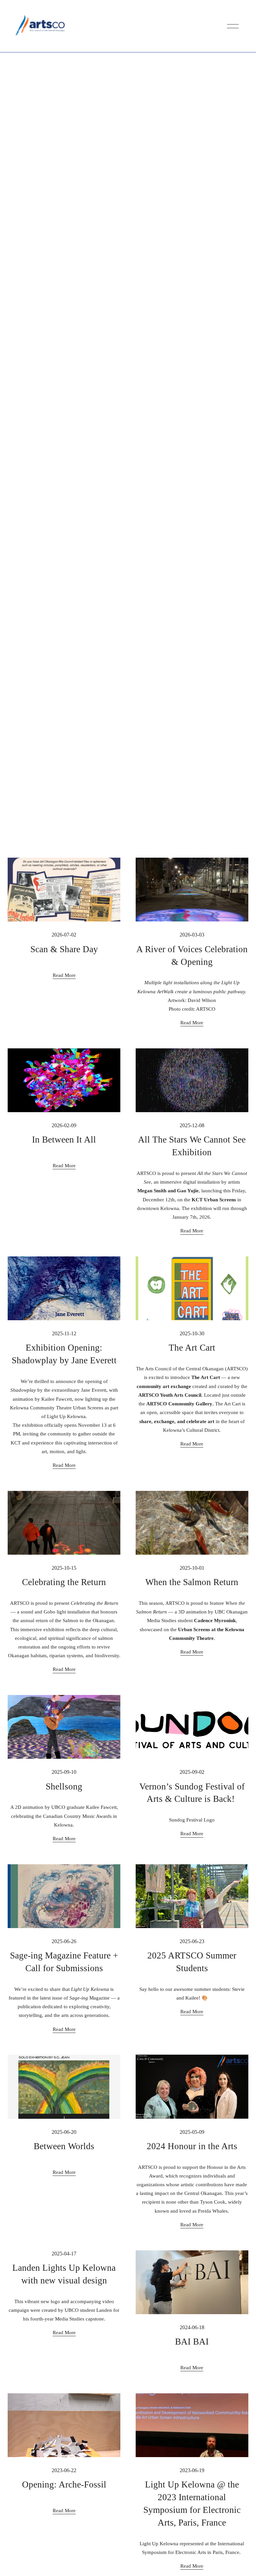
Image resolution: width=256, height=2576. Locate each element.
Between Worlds (64, 2146)
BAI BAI (192, 2342)
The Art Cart (192, 1348)
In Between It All (64, 1140)
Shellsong (64, 1786)
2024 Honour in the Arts (192, 2146)
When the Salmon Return (192, 1582)
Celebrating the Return (64, 1582)
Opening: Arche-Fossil (64, 2484)
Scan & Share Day (64, 949)
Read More (64, 975)
